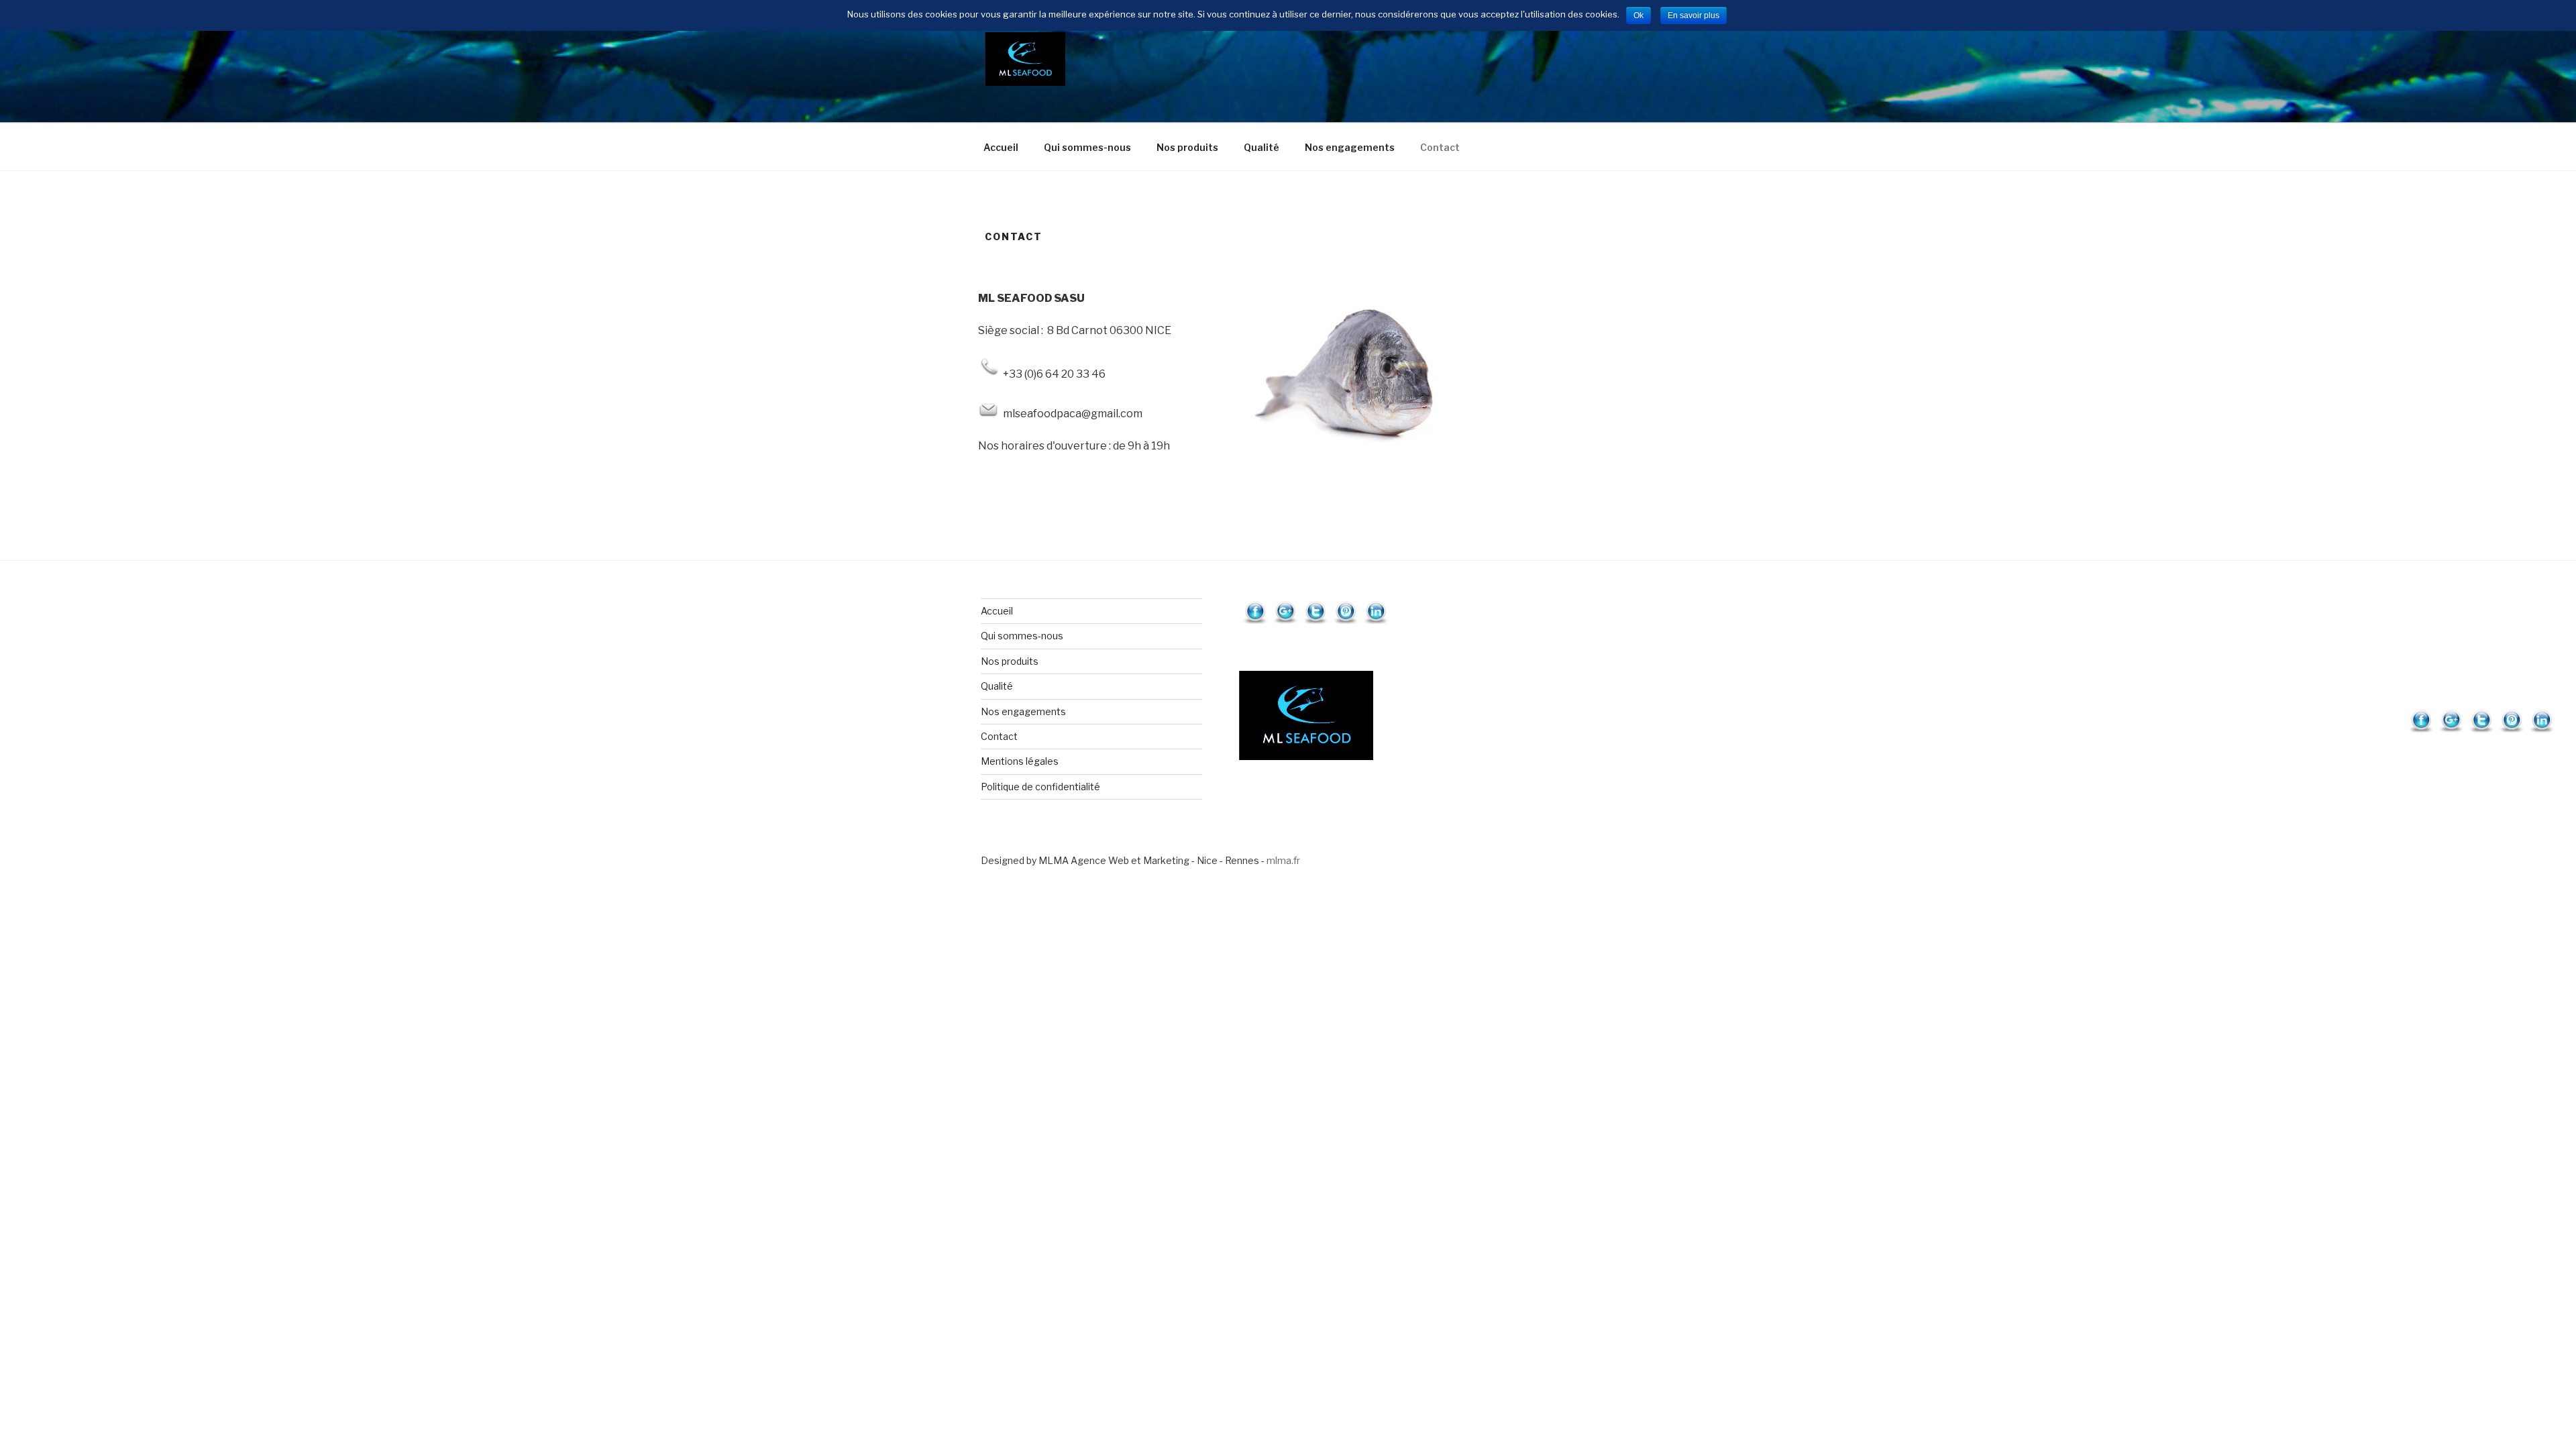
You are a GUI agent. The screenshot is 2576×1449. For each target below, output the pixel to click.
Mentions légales (1020, 761)
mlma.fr (1283, 860)
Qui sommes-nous (1087, 147)
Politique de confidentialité (1040, 787)
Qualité (1262, 147)
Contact (1440, 147)
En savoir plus (1694, 15)
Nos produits (1187, 147)
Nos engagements (1350, 147)
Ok (1639, 15)
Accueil (1001, 147)
